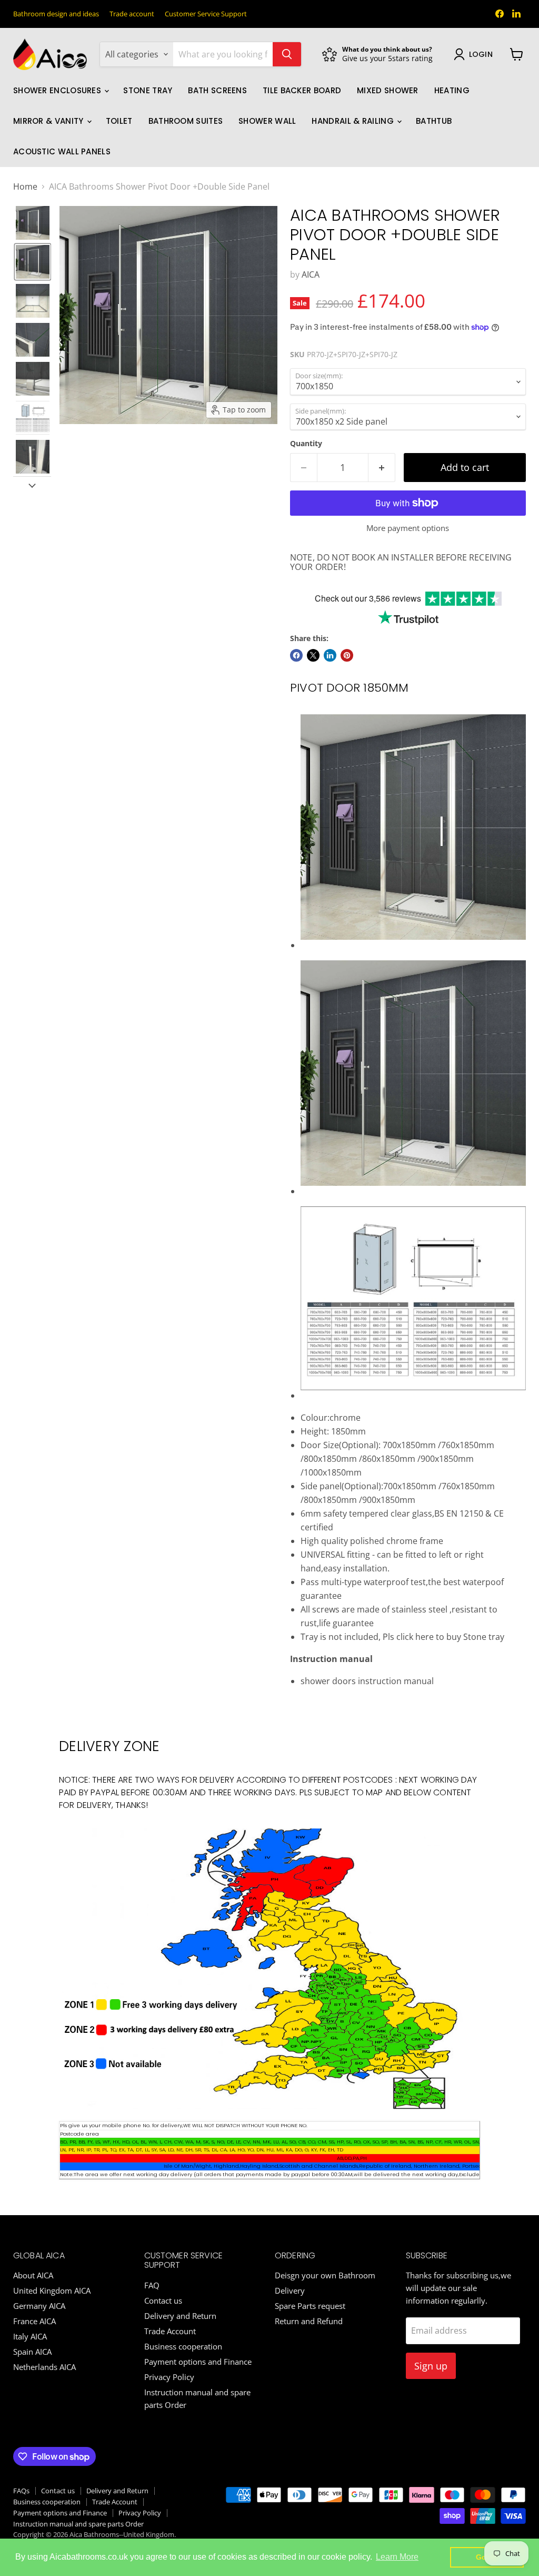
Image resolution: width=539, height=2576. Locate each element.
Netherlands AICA (44, 2367)
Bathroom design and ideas (56, 14)
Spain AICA (32, 2352)
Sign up (431, 2366)
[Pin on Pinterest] (347, 655)
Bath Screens (217, 90)
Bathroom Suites (186, 121)
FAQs (21, 2491)
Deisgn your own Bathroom (325, 2275)
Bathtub (434, 121)
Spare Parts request (310, 2306)
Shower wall (267, 121)
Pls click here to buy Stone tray (443, 1637)
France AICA (34, 2321)
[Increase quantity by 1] (382, 468)
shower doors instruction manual (367, 1681)
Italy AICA (30, 2336)
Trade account (132, 14)
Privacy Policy (169, 2377)
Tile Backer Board (302, 90)
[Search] (287, 54)
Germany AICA (39, 2306)
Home (25, 186)
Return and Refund (309, 2321)
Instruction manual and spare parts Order (78, 2524)
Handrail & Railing (354, 121)
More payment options (408, 528)
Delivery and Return (180, 2316)
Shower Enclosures (58, 90)
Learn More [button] (397, 2557)
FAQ (152, 2285)
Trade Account (170, 2331)
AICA (311, 274)
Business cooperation (183, 2346)
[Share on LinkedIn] (330, 655)
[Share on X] (313, 655)
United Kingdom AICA (52, 2290)
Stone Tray (148, 90)
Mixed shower (388, 90)
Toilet (119, 121)
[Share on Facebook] (296, 655)
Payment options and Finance (198, 2362)
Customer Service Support (206, 14)
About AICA (33, 2275)
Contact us (163, 2300)
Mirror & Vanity (49, 121)
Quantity (306, 444)
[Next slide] (32, 485)
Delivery (290, 2290)
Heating (452, 90)
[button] (33, 223)
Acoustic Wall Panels (62, 151)
